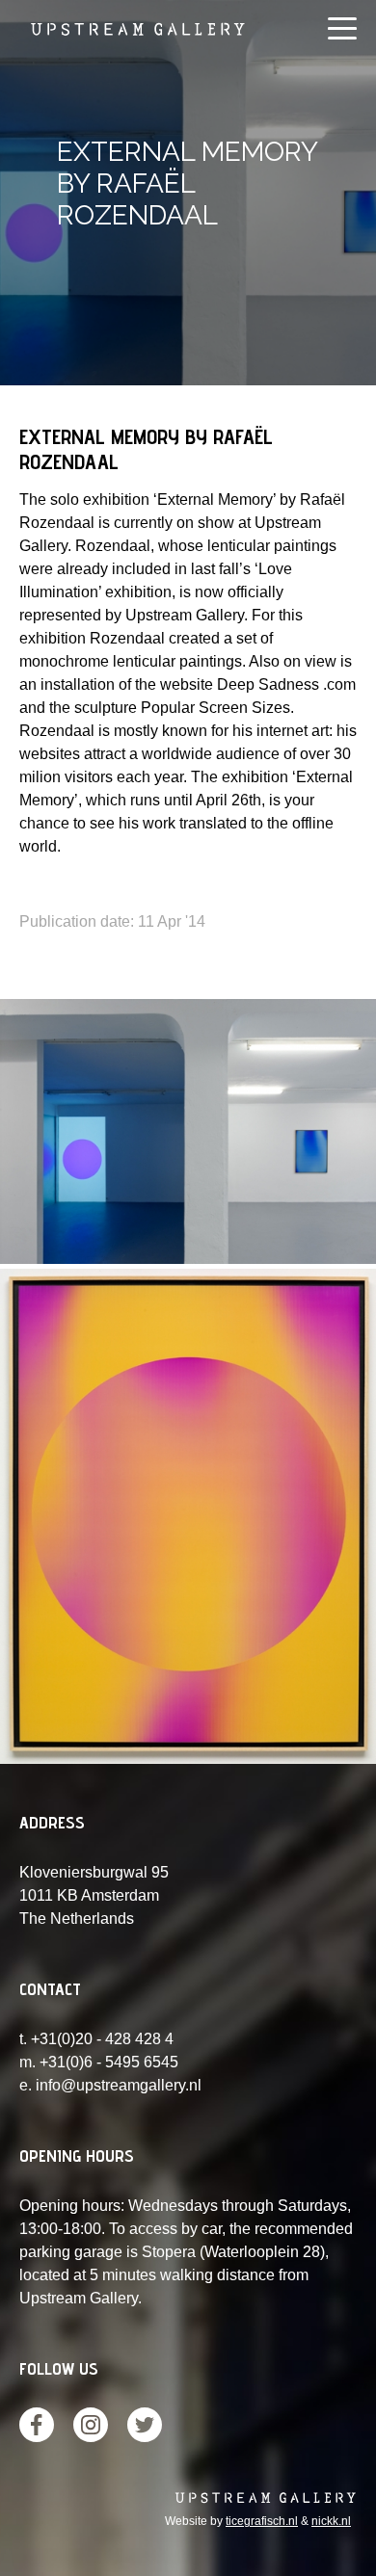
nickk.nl (331, 2521)
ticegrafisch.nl (262, 2521)
